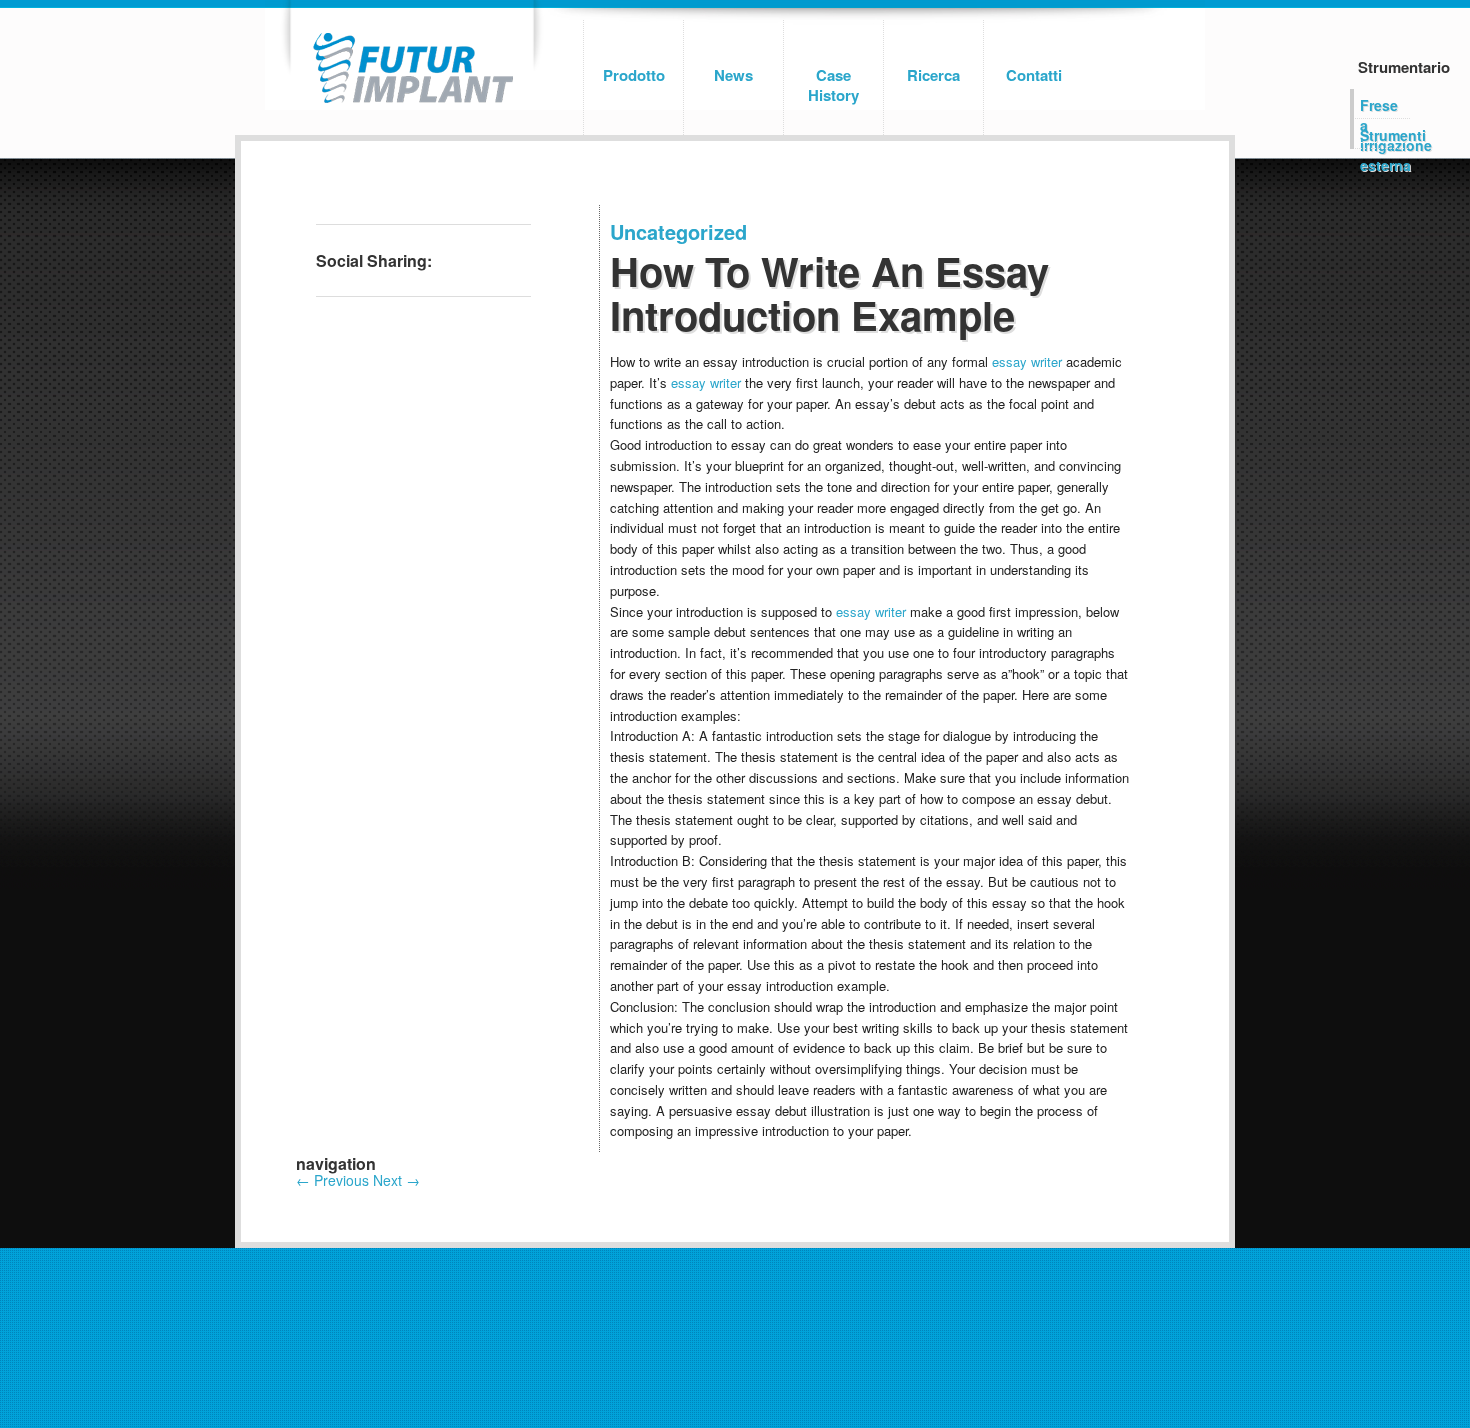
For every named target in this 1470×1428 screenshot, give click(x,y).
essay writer (1027, 361)
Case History (833, 85)
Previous (332, 1180)
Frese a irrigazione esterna (1385, 107)
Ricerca (933, 75)
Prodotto (634, 75)
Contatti (1034, 75)
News (733, 75)
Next (396, 1180)
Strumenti (1385, 135)
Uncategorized (678, 231)
